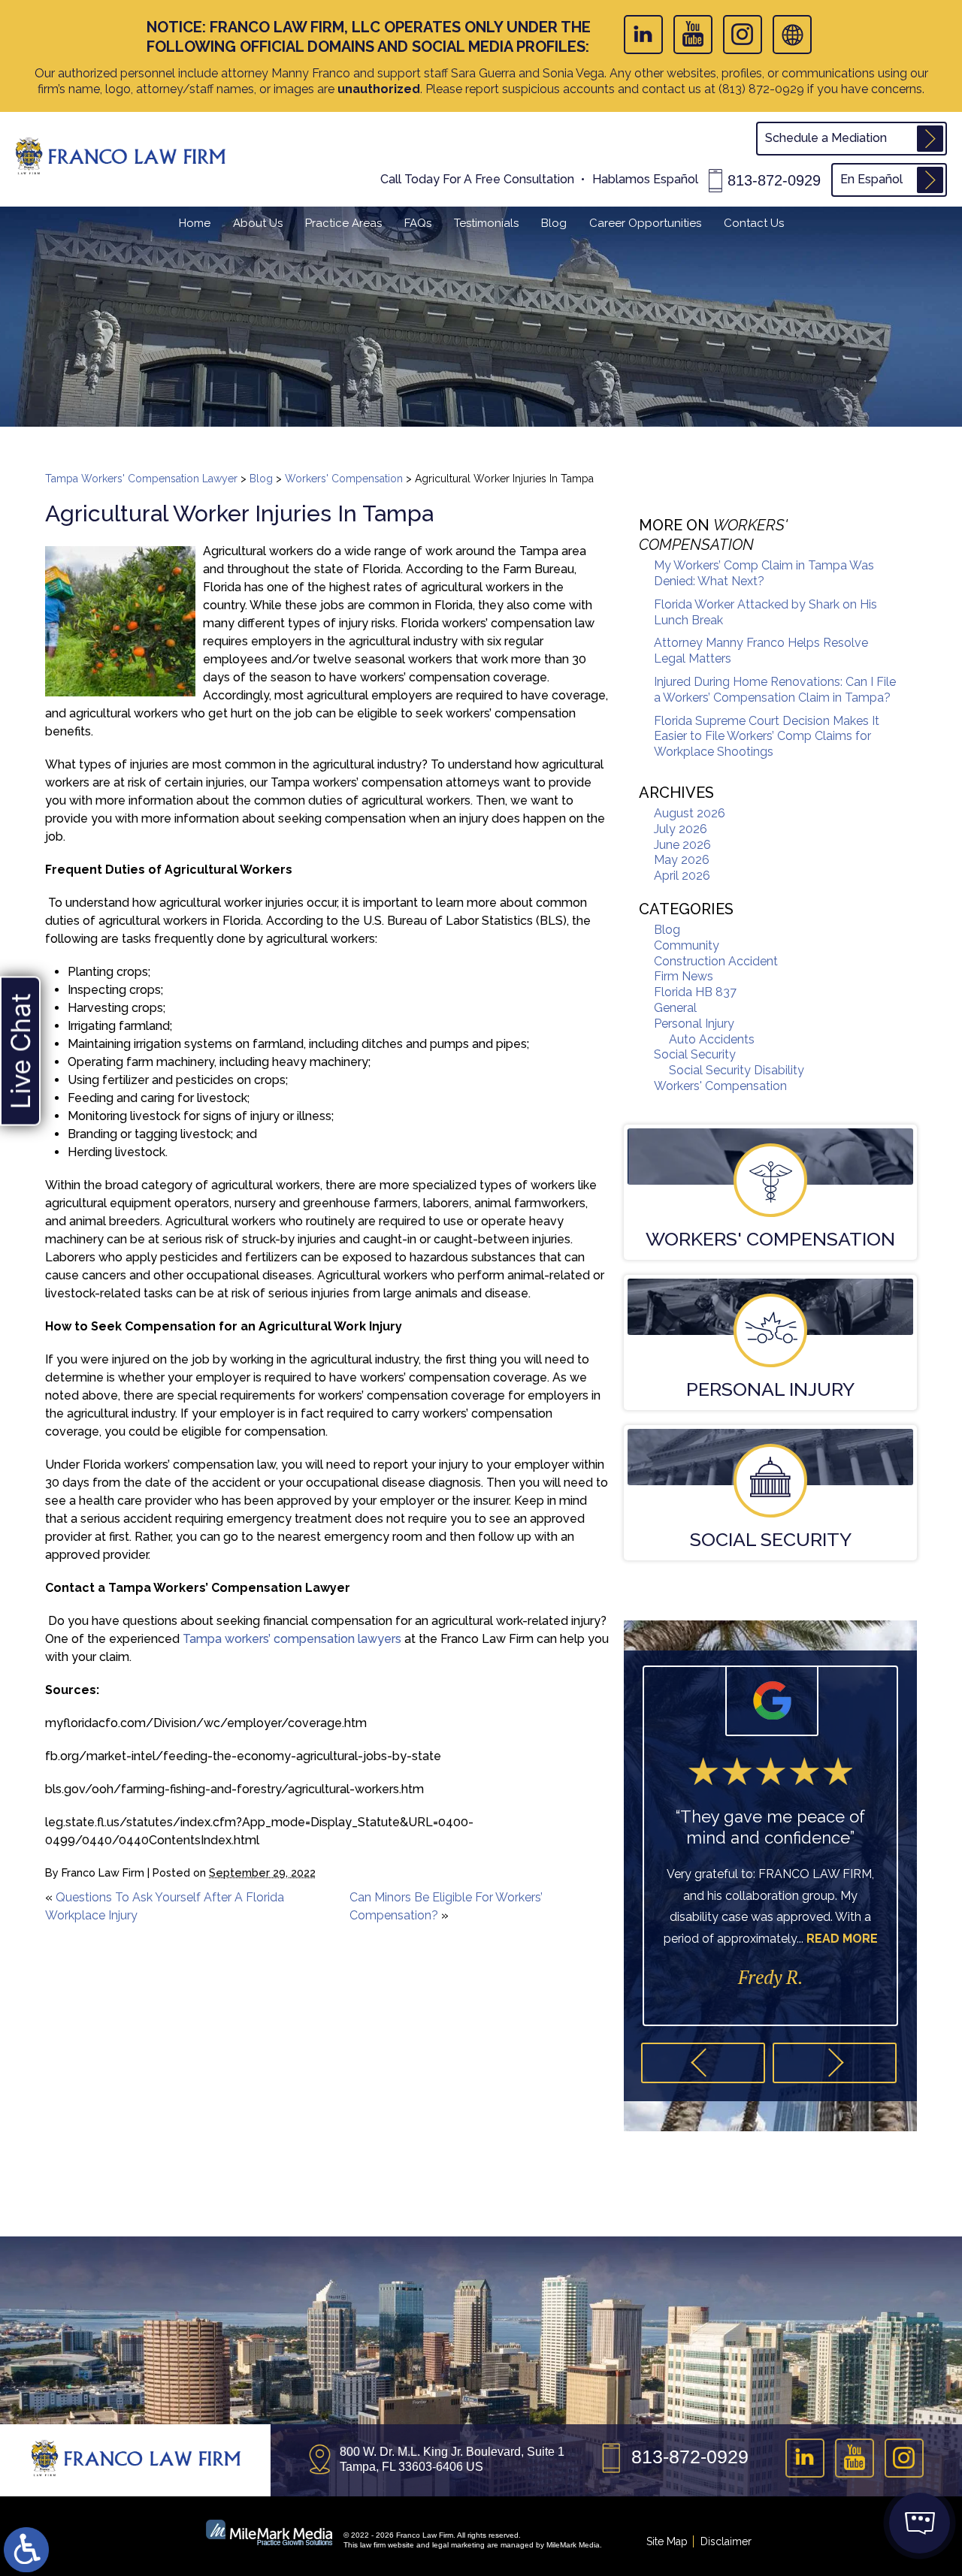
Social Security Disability (737, 1070)
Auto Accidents (712, 1039)
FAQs (418, 223)
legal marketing (458, 2545)
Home (195, 223)
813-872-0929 (774, 180)
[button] (703, 2063)
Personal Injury (694, 1024)
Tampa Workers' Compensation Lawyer (141, 479)
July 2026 (681, 829)
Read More (842, 1939)
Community (687, 945)
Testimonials (486, 223)
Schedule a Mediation (826, 138)
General (675, 1008)
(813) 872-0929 (761, 89)
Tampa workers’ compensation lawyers (292, 1639)
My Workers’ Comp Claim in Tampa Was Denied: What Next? (764, 573)
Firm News (684, 976)
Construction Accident (716, 961)
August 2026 (690, 813)
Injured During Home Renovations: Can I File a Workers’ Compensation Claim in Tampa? (775, 690)
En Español (871, 179)
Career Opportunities (645, 223)
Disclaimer (726, 2541)
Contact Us (754, 223)
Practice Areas (343, 223)
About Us (258, 223)
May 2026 (682, 860)
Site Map (667, 2541)
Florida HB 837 (695, 992)
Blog (554, 223)
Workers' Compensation (344, 479)
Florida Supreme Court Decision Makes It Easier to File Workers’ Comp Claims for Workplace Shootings (767, 737)
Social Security (695, 1054)
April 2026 (682, 876)
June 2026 (682, 845)
